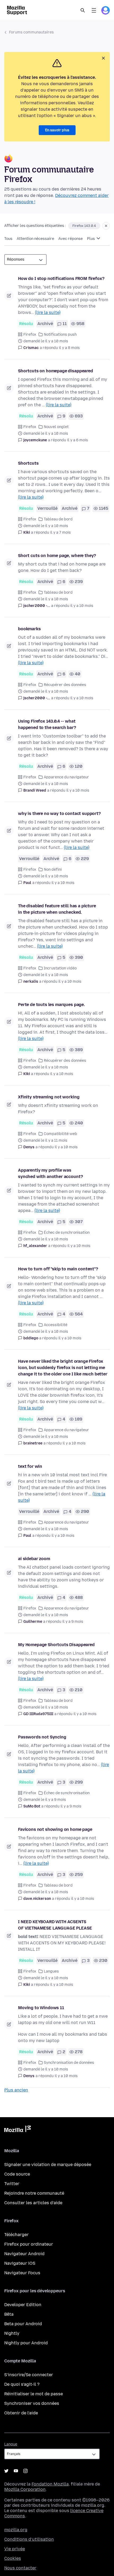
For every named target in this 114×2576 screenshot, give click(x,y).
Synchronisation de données (69, 2063)
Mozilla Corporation (25, 2489)
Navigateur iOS (20, 2263)
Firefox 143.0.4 (84, 226)
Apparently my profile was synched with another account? (50, 1173)
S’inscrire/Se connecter (29, 2375)
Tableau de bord (58, 519)
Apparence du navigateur (66, 777)
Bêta (9, 2314)
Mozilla (17, 2130)
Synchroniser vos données (32, 2403)
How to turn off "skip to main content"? (58, 1269)
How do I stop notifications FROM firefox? (61, 279)
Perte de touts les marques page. (51, 1005)
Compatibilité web (60, 1134)
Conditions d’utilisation (29, 2539)
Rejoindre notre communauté (34, 2193)
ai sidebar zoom (34, 1559)
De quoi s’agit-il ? (22, 2384)
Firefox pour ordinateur (29, 2244)
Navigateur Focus (22, 2273)
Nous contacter (20, 2568)
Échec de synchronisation (67, 1233)
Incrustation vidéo (60, 968)
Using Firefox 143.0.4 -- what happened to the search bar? (47, 724)
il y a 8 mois (69, 348)
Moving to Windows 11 (41, 2008)
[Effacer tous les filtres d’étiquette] (106, 226)
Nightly (12, 2333)
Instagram (25, 2471)
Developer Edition (23, 2305)
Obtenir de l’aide (21, 2413)
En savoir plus (57, 130)
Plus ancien (16, 2090)
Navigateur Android (24, 2254)
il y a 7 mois (60, 532)
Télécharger (16, 2235)
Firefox (30, 335)
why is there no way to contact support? (59, 814)
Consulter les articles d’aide (33, 2203)
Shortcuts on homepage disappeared (56, 371)
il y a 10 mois (82, 606)
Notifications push (60, 335)
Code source (17, 2174)
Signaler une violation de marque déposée (48, 2165)
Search (83, 10)
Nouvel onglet (56, 427)
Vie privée (15, 2549)
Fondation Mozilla (50, 2484)
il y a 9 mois (73, 1622)
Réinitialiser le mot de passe (34, 2394)
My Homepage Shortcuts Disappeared (56, 1645)
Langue (11, 2444)
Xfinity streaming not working (49, 1097)
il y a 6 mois (78, 440)
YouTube (16, 2471)
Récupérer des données (65, 685)
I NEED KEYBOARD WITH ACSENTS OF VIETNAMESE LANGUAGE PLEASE (55, 1925)
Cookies (13, 2558)
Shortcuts (28, 463)
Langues (51, 1971)
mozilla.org (16, 2530)
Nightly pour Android (26, 2343)
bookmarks (29, 629)
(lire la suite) (48, 312)
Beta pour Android (23, 2324)
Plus (91, 239)
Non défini (53, 870)
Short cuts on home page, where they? (57, 556)
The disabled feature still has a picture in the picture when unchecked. (57, 909)
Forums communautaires (31, 32)
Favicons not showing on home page (55, 1829)
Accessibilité (56, 1325)
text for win (30, 1466)
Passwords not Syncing (42, 1737)
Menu (94, 10)
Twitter (12, 2184)
